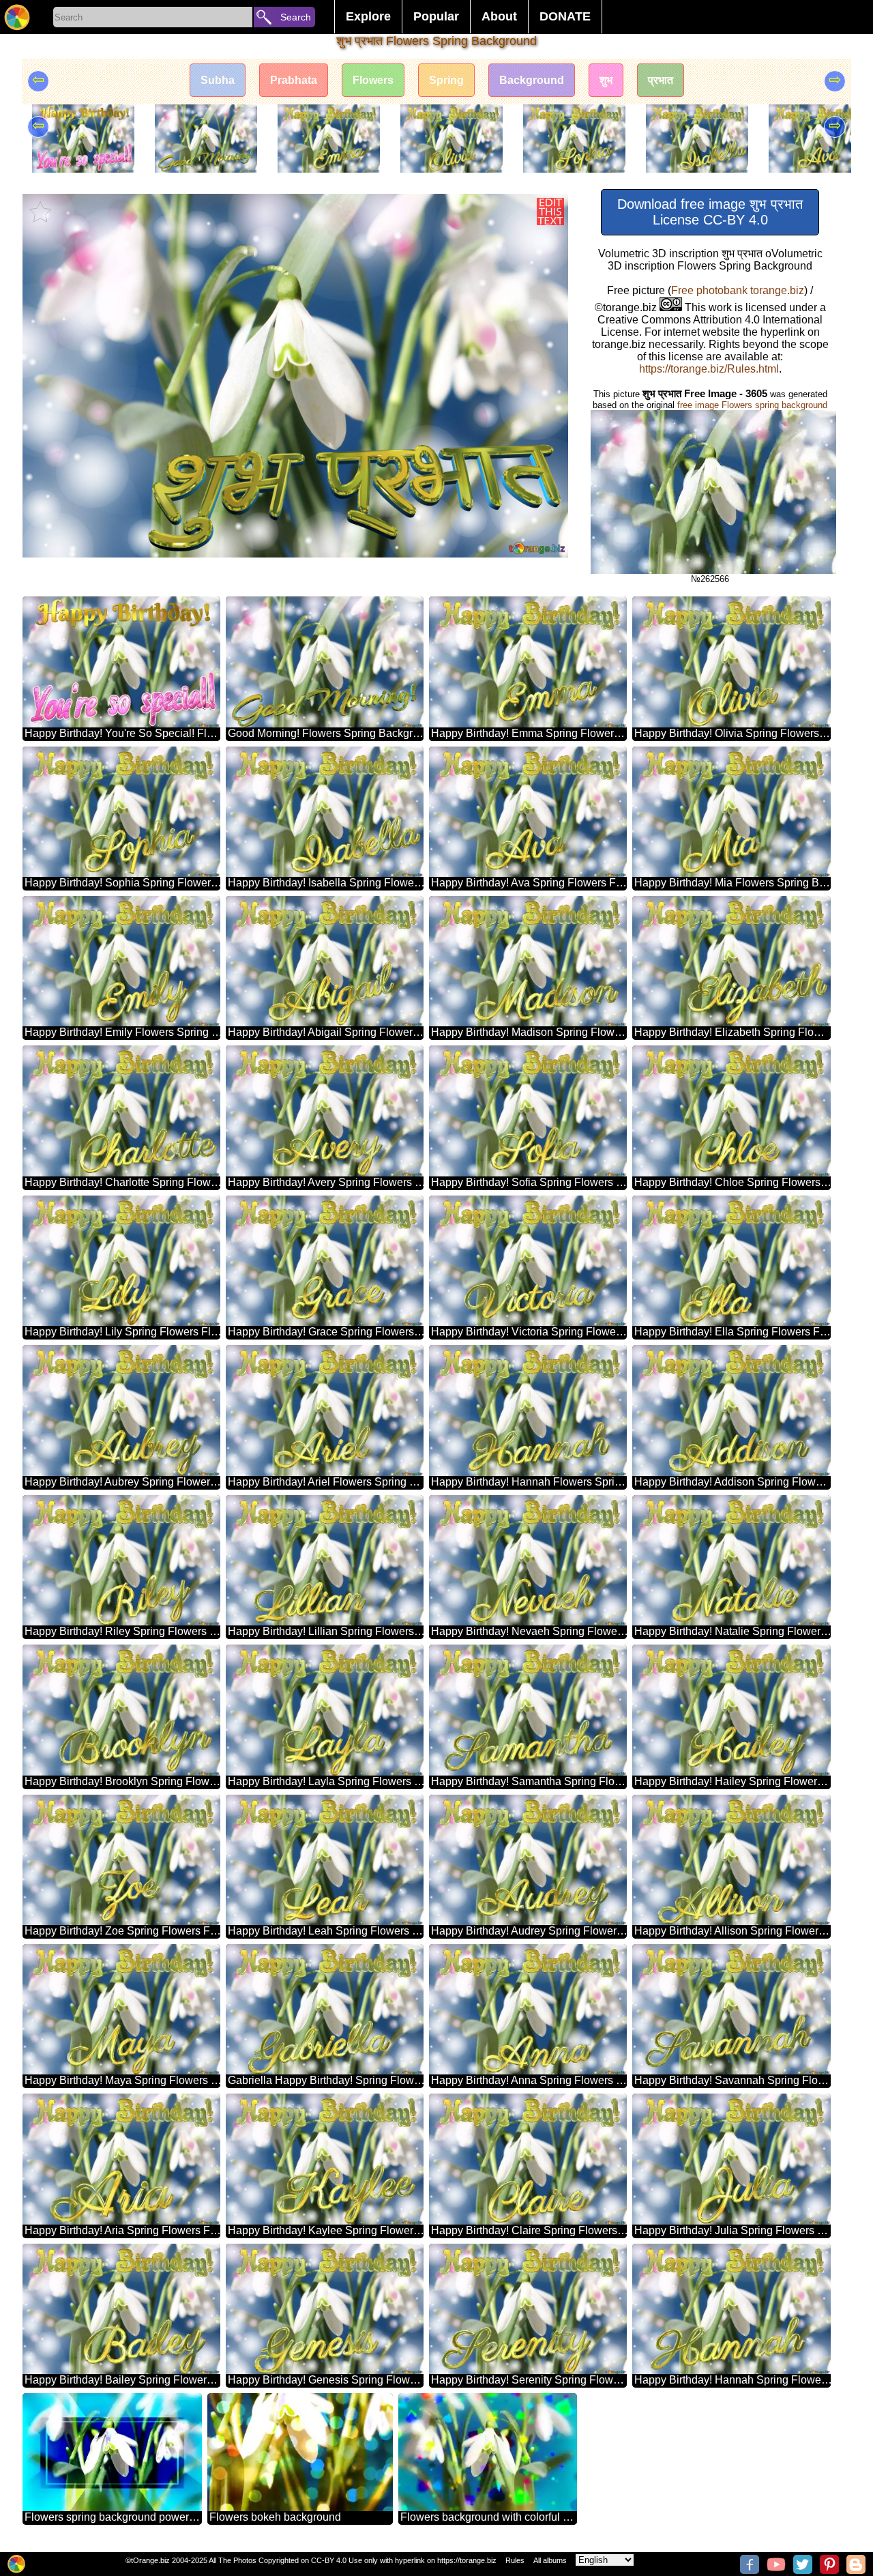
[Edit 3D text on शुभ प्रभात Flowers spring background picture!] (550, 212)
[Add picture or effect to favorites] (40, 212)
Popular (436, 16)
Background (532, 80)
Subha (218, 80)
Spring (446, 80)
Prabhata (294, 80)
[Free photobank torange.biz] (17, 17)
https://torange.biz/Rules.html (709, 369)
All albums (550, 2560)
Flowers (373, 80)
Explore (368, 16)
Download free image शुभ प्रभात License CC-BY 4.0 (710, 212)
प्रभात (661, 80)
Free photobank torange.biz (738, 290)
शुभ (606, 80)
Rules (515, 2560)
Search (296, 17)
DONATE (565, 16)
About (499, 16)
